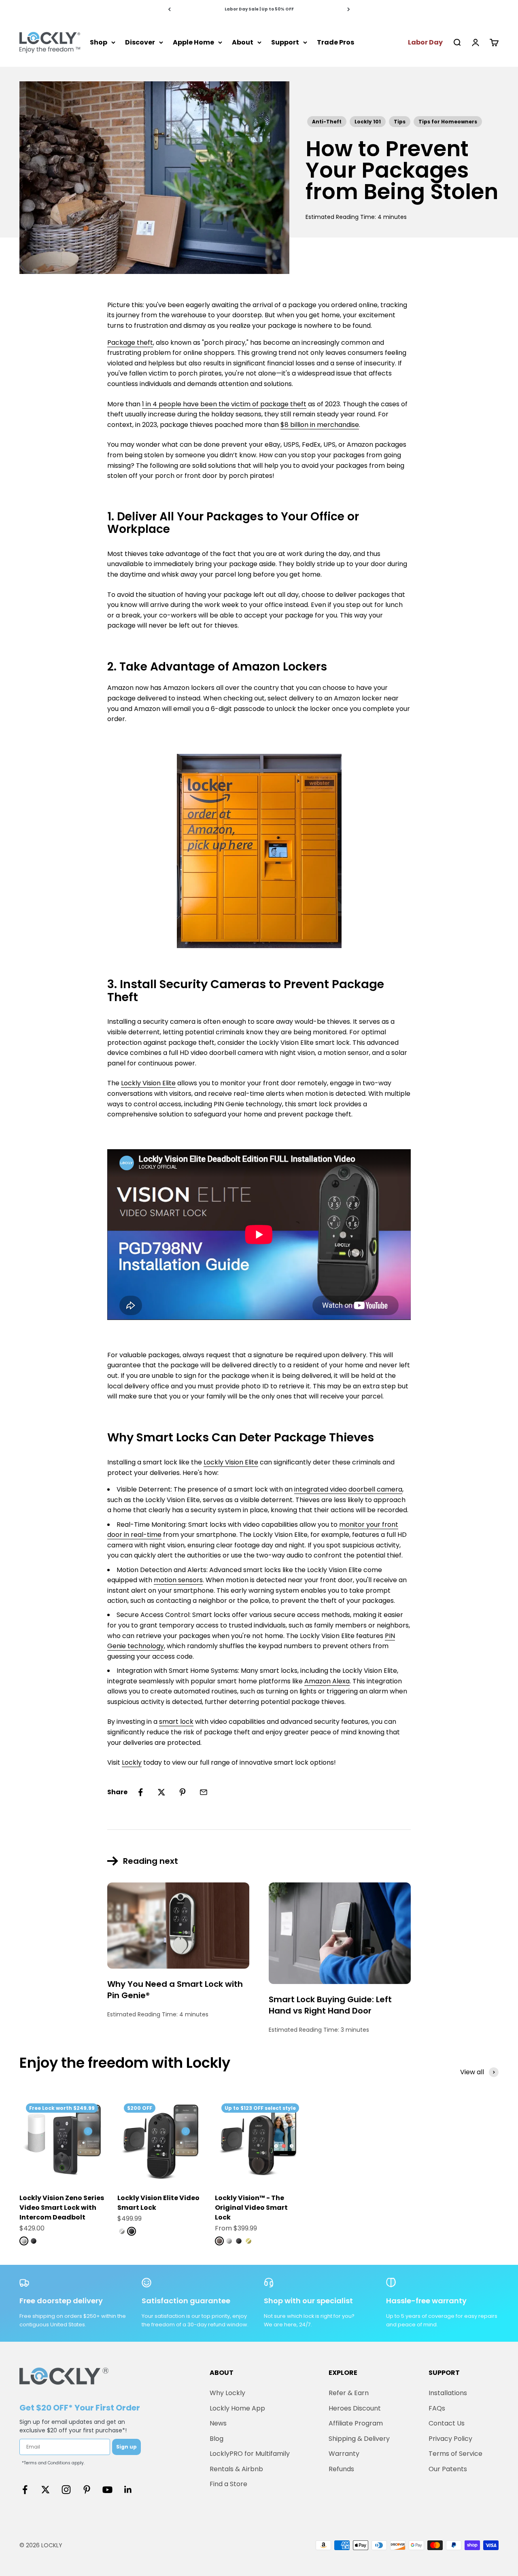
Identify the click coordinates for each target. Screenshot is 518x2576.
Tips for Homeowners (448, 122)
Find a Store (228, 2484)
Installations (448, 2393)
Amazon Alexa (327, 1681)
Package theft (130, 343)
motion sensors (178, 1580)
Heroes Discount (355, 2408)
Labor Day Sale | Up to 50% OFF (259, 9)
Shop (99, 42)
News (218, 2423)
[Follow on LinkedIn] (128, 2490)
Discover (140, 42)
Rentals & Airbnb (236, 2469)
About (243, 42)
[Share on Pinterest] (183, 1792)
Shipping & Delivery (359, 2439)
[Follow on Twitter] (46, 2490)
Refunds (341, 2469)
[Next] (349, 9)
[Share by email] (204, 1792)
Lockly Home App (237, 2408)
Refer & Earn (349, 2393)
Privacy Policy (450, 2439)
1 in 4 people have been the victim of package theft (224, 404)
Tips (400, 122)
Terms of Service (455, 2454)
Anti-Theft (327, 122)
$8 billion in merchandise (320, 425)
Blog (217, 2439)
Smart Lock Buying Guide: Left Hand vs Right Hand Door (330, 2005)
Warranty (344, 2454)
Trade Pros (335, 42)
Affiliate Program (356, 2423)
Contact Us (447, 2423)
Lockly (132, 1762)
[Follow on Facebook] (25, 2490)
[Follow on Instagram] (66, 2490)
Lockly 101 (368, 122)
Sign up (126, 2447)
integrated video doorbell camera (348, 1489)
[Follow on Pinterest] (87, 2490)
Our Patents (448, 2469)
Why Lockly (227, 2393)
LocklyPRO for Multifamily (250, 2454)
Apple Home (193, 42)
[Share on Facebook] (140, 1792)
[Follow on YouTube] (107, 2490)
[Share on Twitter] (161, 1792)
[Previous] (169, 9)
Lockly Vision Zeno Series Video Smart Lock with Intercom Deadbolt (62, 2208)
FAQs (437, 2408)
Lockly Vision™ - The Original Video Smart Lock (251, 2208)
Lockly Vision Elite (148, 1083)
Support (285, 42)
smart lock (176, 1722)
